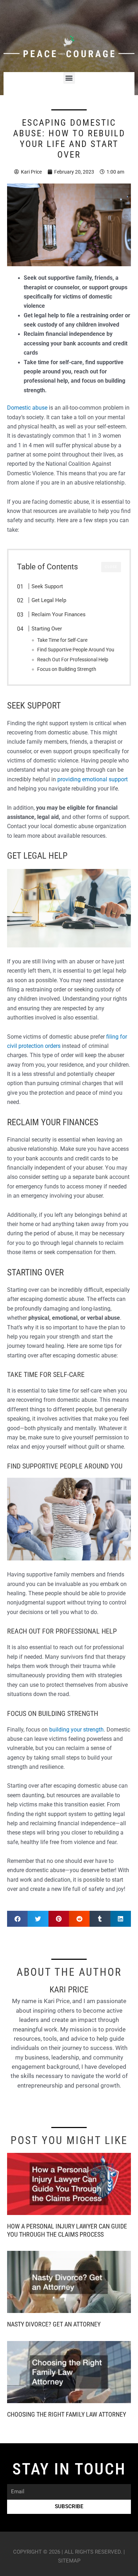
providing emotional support (93, 780)
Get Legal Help (49, 600)
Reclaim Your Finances (59, 614)
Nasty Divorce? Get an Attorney (54, 2324)
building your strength (76, 1730)
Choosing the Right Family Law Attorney (67, 2414)
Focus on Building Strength (67, 669)
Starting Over (47, 629)
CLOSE (111, 567)
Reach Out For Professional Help (73, 660)
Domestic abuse (27, 408)
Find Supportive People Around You (76, 650)
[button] (69, 78)
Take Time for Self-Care (62, 640)
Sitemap (69, 2561)
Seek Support (47, 586)
